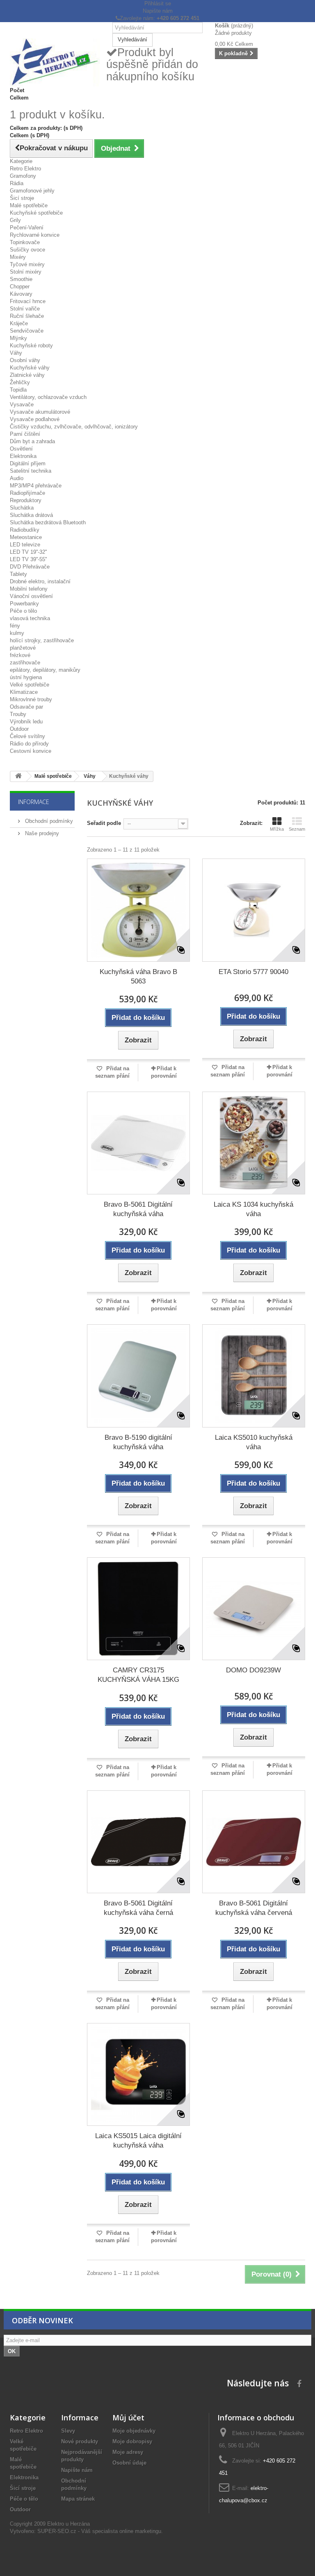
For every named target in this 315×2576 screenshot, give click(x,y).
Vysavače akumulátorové (40, 412)
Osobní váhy (25, 360)
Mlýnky (18, 338)
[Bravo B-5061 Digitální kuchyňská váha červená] (254, 1842)
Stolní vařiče (25, 309)
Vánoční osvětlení (31, 596)
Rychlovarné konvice (35, 235)
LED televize (25, 545)
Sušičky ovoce (27, 250)
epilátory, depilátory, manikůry (45, 670)
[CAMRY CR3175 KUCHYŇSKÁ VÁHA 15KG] (138, 1609)
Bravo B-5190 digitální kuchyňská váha (138, 1442)
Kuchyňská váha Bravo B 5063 (138, 976)
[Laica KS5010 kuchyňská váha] (254, 1376)
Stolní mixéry (26, 272)
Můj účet (128, 2417)
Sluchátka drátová (31, 515)
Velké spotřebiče (30, 685)
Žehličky (20, 382)
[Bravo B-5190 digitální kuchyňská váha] (138, 1376)
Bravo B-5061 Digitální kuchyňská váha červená (254, 1908)
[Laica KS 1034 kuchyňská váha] (254, 1143)
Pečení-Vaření (27, 228)
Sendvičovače (27, 331)
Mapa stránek (78, 2499)
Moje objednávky (134, 2431)
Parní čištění (25, 434)
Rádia (17, 183)
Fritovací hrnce (28, 301)
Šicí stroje (22, 198)
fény (15, 626)
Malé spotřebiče (29, 205)
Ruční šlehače (27, 316)
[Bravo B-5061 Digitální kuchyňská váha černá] (138, 1842)
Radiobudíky (25, 530)
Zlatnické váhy (27, 375)
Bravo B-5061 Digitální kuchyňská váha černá (138, 1908)
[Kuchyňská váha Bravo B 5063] (138, 910)
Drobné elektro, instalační (40, 581)
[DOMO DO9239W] (254, 1609)
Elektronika (23, 456)
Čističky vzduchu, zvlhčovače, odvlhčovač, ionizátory (74, 427)
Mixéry (18, 257)
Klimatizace (24, 692)
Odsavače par (26, 707)
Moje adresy (128, 2452)
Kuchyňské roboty (31, 346)
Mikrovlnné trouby (31, 699)
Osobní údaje (129, 2463)
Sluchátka (22, 508)
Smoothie (21, 279)
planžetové (23, 648)
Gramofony (23, 176)
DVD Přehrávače (30, 567)
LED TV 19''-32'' (28, 552)
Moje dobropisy (132, 2441)
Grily (15, 220)
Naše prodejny (41, 833)
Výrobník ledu (26, 722)
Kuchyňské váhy (30, 368)
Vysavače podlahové (35, 419)
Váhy (16, 353)
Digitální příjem (28, 463)
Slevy (68, 2431)
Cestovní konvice (31, 751)
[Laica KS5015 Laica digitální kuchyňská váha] (138, 2074)
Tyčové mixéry (27, 264)
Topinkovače (25, 242)
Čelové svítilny (27, 736)
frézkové (20, 655)
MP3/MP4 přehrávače (36, 486)
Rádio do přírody (29, 744)
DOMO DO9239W (253, 1670)
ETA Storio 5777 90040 (253, 972)
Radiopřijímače (27, 493)
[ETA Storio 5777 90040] (254, 910)
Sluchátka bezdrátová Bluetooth (48, 522)
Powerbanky (24, 604)
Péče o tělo (23, 611)
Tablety (18, 574)
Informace (34, 802)
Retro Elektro (25, 169)
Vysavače (22, 404)
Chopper (20, 287)
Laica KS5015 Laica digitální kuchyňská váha (138, 2141)
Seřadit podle (104, 823)
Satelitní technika (31, 471)
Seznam (297, 829)
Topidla (18, 390)
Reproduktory (26, 500)
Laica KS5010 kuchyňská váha (254, 1442)
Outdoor (19, 729)
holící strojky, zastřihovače (42, 640)
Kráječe (19, 323)
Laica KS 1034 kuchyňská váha (253, 1209)
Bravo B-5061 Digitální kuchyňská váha (138, 1209)
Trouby (18, 714)
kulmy (17, 633)
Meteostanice (26, 537)
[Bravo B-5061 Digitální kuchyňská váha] (138, 1143)
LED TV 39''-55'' (28, 559)
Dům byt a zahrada (32, 441)
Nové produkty (80, 2441)
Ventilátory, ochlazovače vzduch (48, 397)
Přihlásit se (158, 3)
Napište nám (158, 11)
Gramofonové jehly (32, 191)
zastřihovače (25, 663)
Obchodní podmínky (48, 821)
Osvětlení (21, 449)
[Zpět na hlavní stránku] (18, 776)
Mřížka (277, 829)
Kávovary (21, 294)
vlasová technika (30, 618)
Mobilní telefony (29, 589)
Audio (17, 478)
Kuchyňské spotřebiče (36, 213)
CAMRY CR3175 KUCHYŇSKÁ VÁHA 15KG (138, 1675)
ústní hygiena (26, 677)
